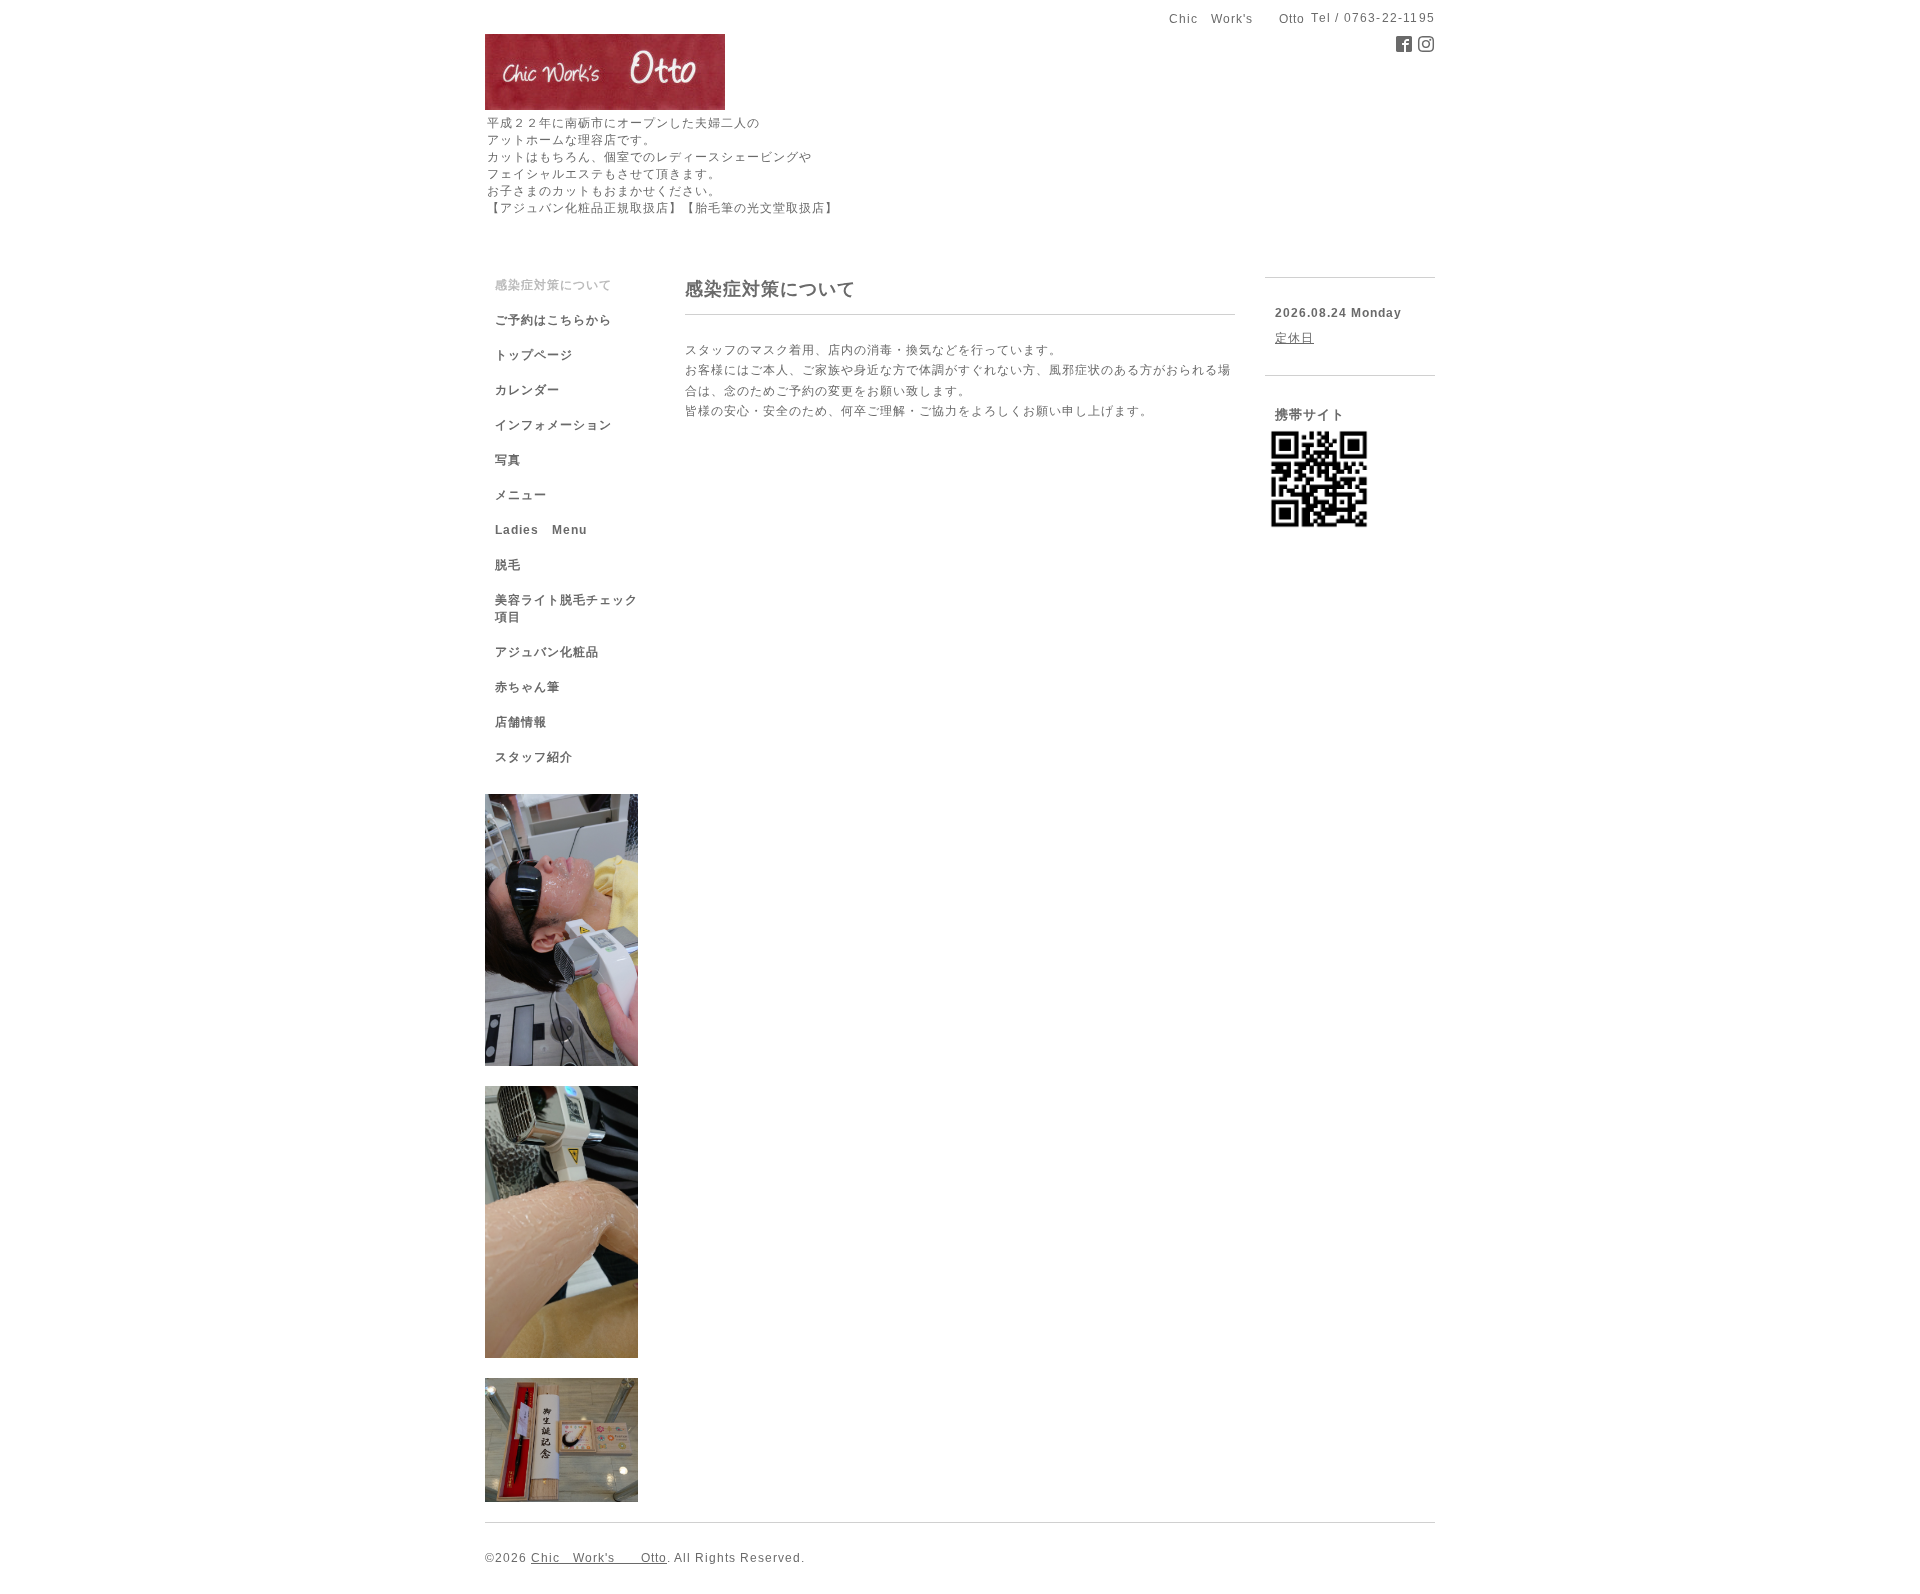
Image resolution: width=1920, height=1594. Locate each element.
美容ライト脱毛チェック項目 (566, 608)
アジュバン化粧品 (547, 652)
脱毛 (508, 565)
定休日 (1294, 338)
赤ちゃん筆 (527, 687)
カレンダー (527, 390)
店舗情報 (521, 722)
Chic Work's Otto (599, 1558)
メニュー (521, 495)
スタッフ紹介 (534, 757)
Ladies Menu (541, 530)
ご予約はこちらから (553, 320)
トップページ (534, 355)
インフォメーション (553, 425)
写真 (508, 460)
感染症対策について (553, 285)
